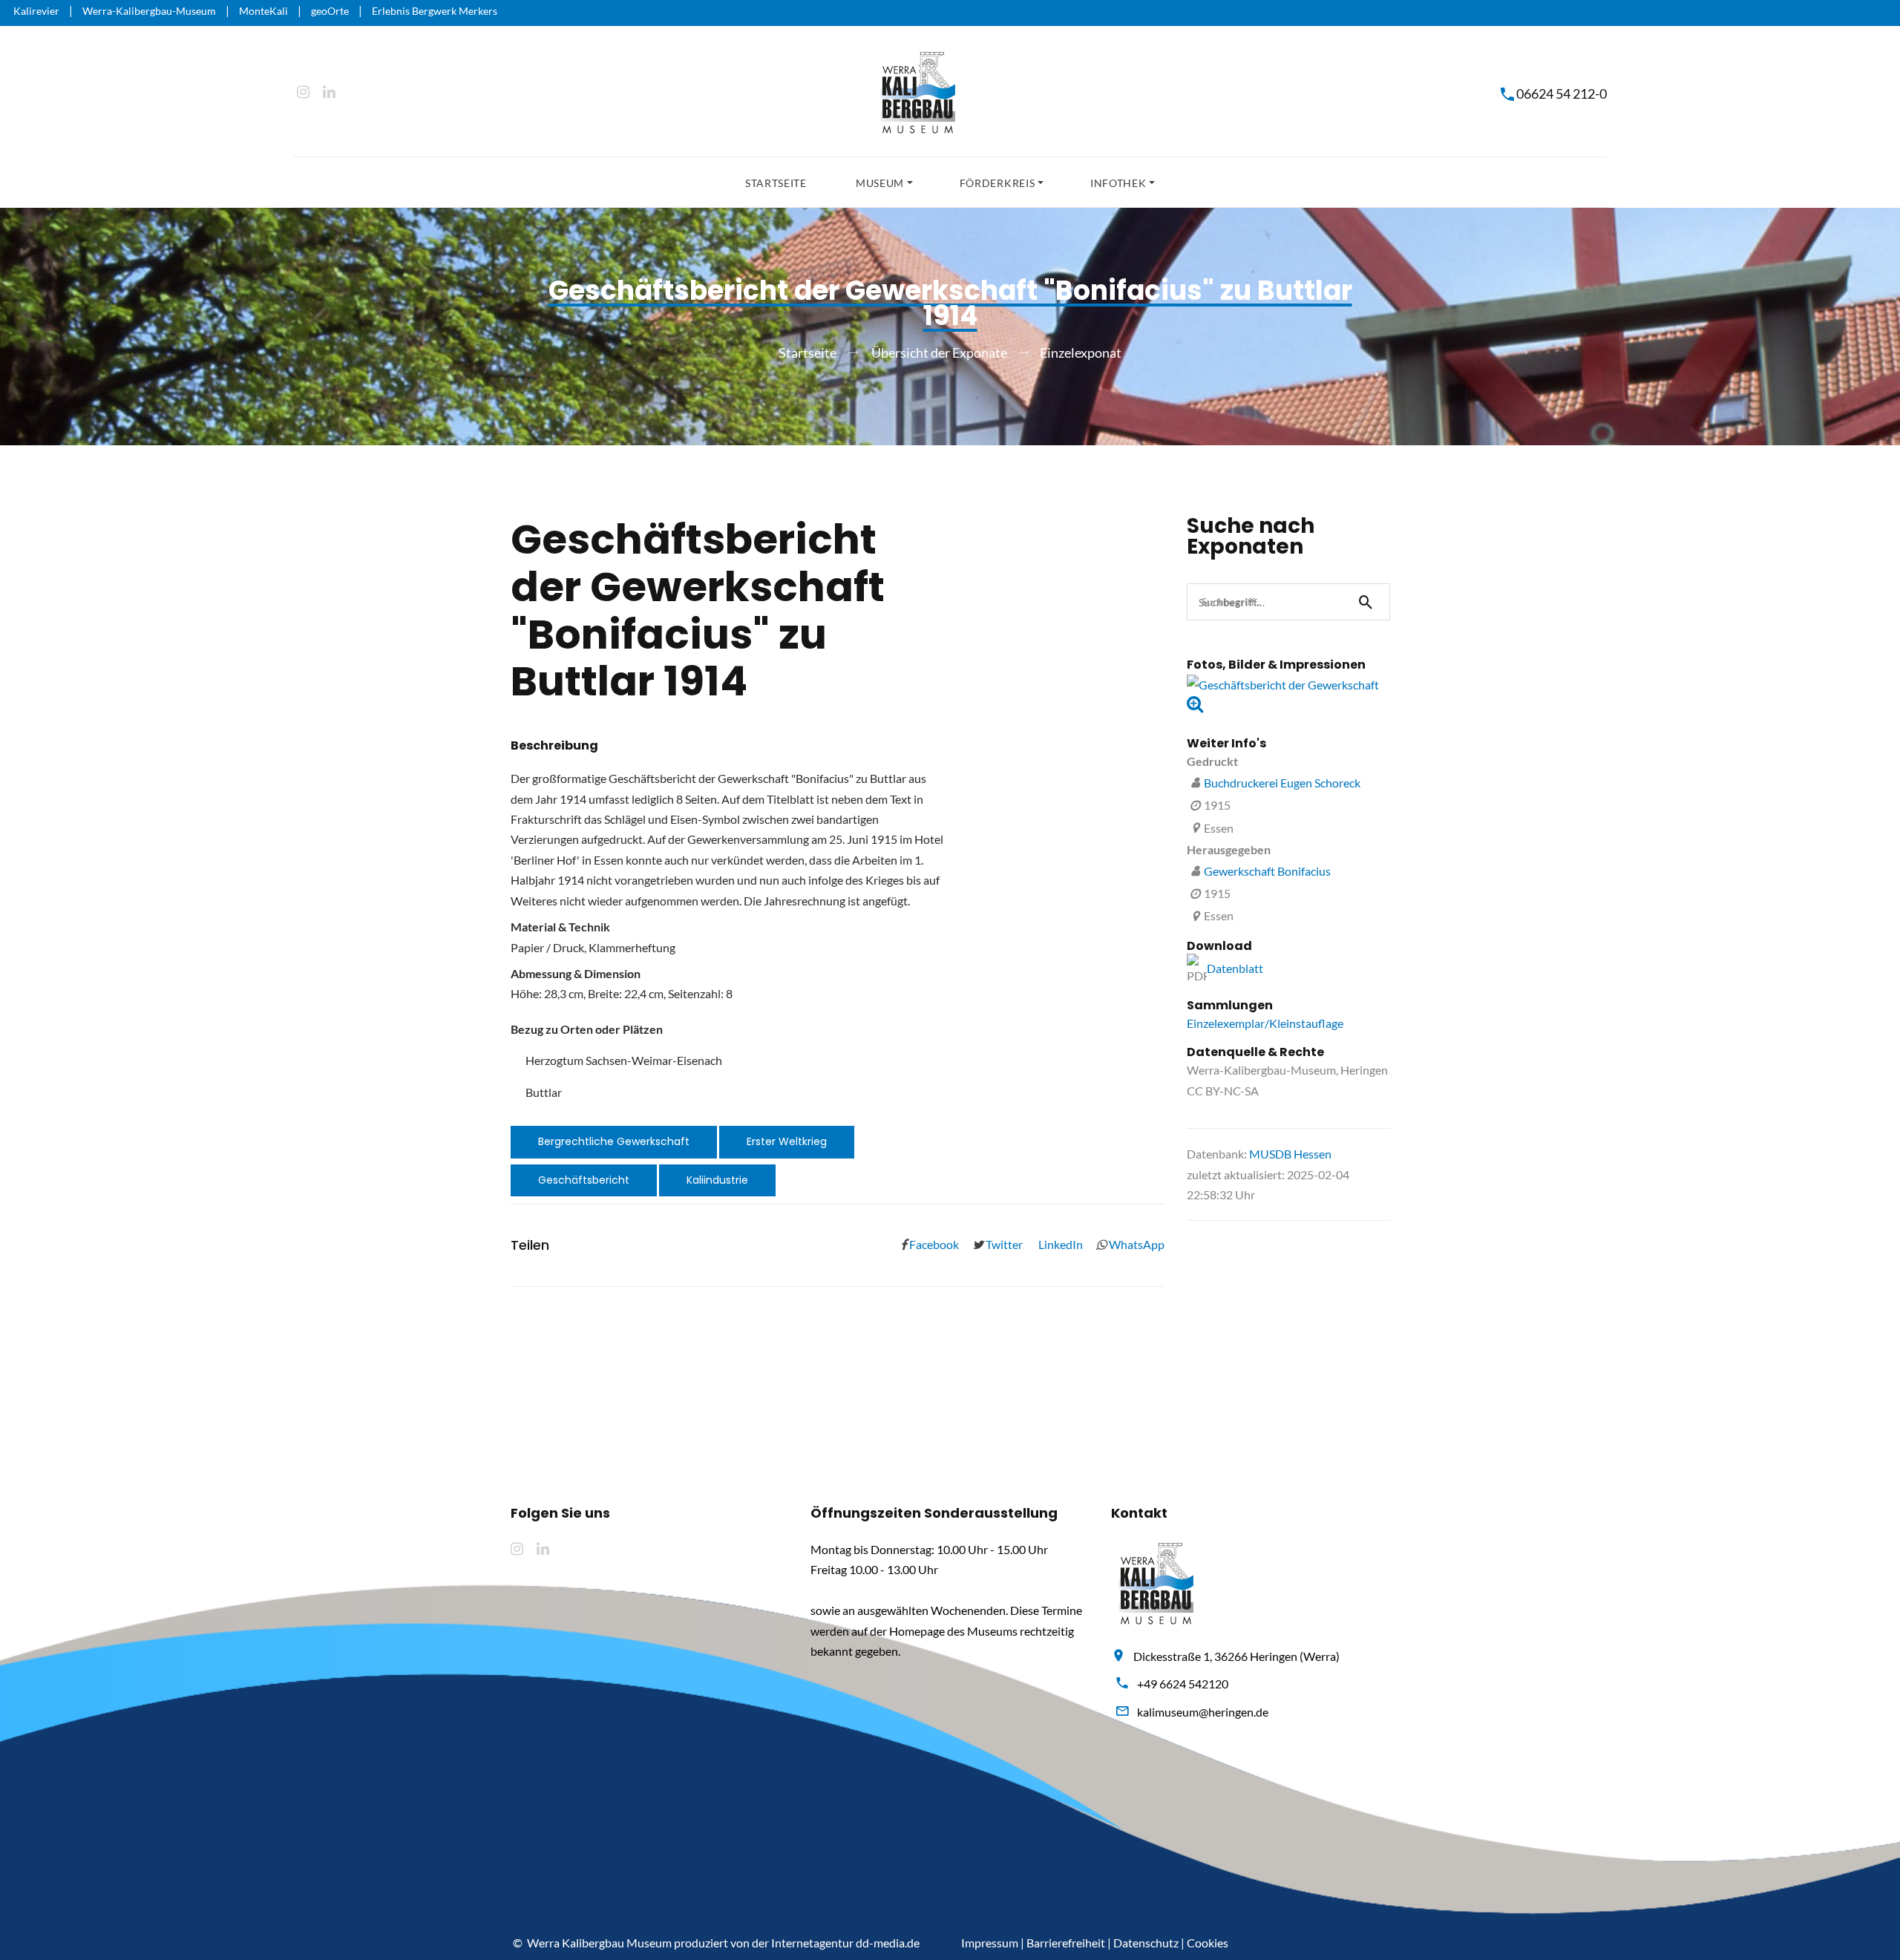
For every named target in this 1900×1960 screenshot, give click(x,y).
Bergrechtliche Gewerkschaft (614, 1141)
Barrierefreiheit (1066, 1943)
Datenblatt (1235, 968)
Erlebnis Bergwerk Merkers (435, 11)
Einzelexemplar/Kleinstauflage (1265, 1023)
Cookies (1208, 1943)
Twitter (1003, 1244)
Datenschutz (1146, 1943)
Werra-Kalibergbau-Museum (149, 11)
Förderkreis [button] (997, 183)
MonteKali (263, 11)
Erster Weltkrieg (787, 1141)
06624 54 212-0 (1562, 94)
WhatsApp (1136, 1244)
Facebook (933, 1244)
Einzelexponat (1081, 353)
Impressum (990, 1943)
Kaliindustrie (717, 1180)
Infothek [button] (1118, 183)
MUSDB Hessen (1290, 1154)
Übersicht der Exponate (939, 353)
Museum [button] (880, 183)
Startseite (776, 183)
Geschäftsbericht (584, 1180)
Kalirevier (36, 11)
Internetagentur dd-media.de (845, 1943)
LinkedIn (1059, 1244)
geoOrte (330, 11)
